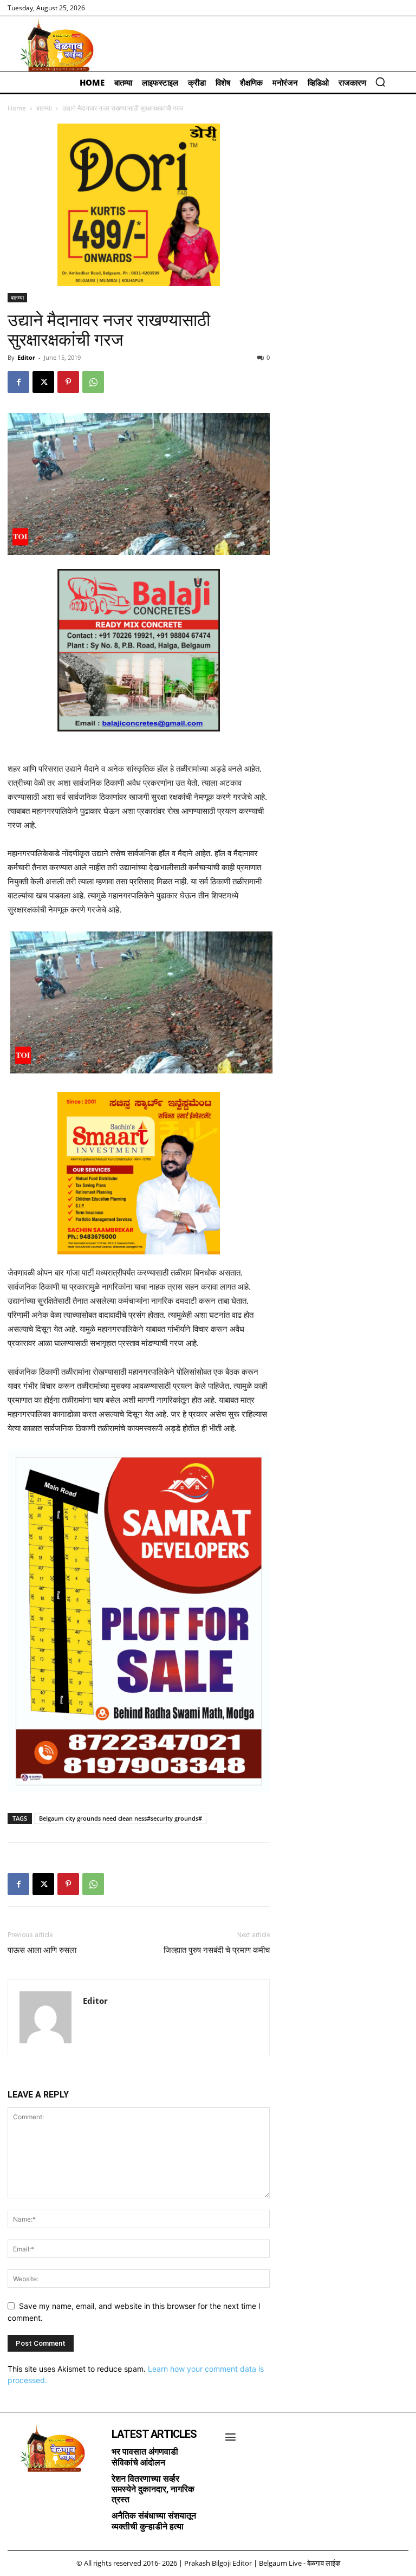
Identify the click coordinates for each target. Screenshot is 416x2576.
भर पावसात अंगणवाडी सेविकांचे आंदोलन (145, 2457)
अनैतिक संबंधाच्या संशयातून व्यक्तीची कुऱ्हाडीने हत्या (154, 2521)
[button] (380, 82)
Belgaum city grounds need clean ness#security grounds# (121, 1818)
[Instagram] (35, 2490)
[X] (43, 382)
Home (17, 108)
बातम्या (44, 108)
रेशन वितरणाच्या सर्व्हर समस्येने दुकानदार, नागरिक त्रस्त (153, 2489)
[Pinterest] (68, 382)
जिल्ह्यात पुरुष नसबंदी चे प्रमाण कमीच (217, 1950)
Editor (26, 357)
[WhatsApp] (93, 382)
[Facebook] (18, 382)
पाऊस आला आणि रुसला (42, 1950)
